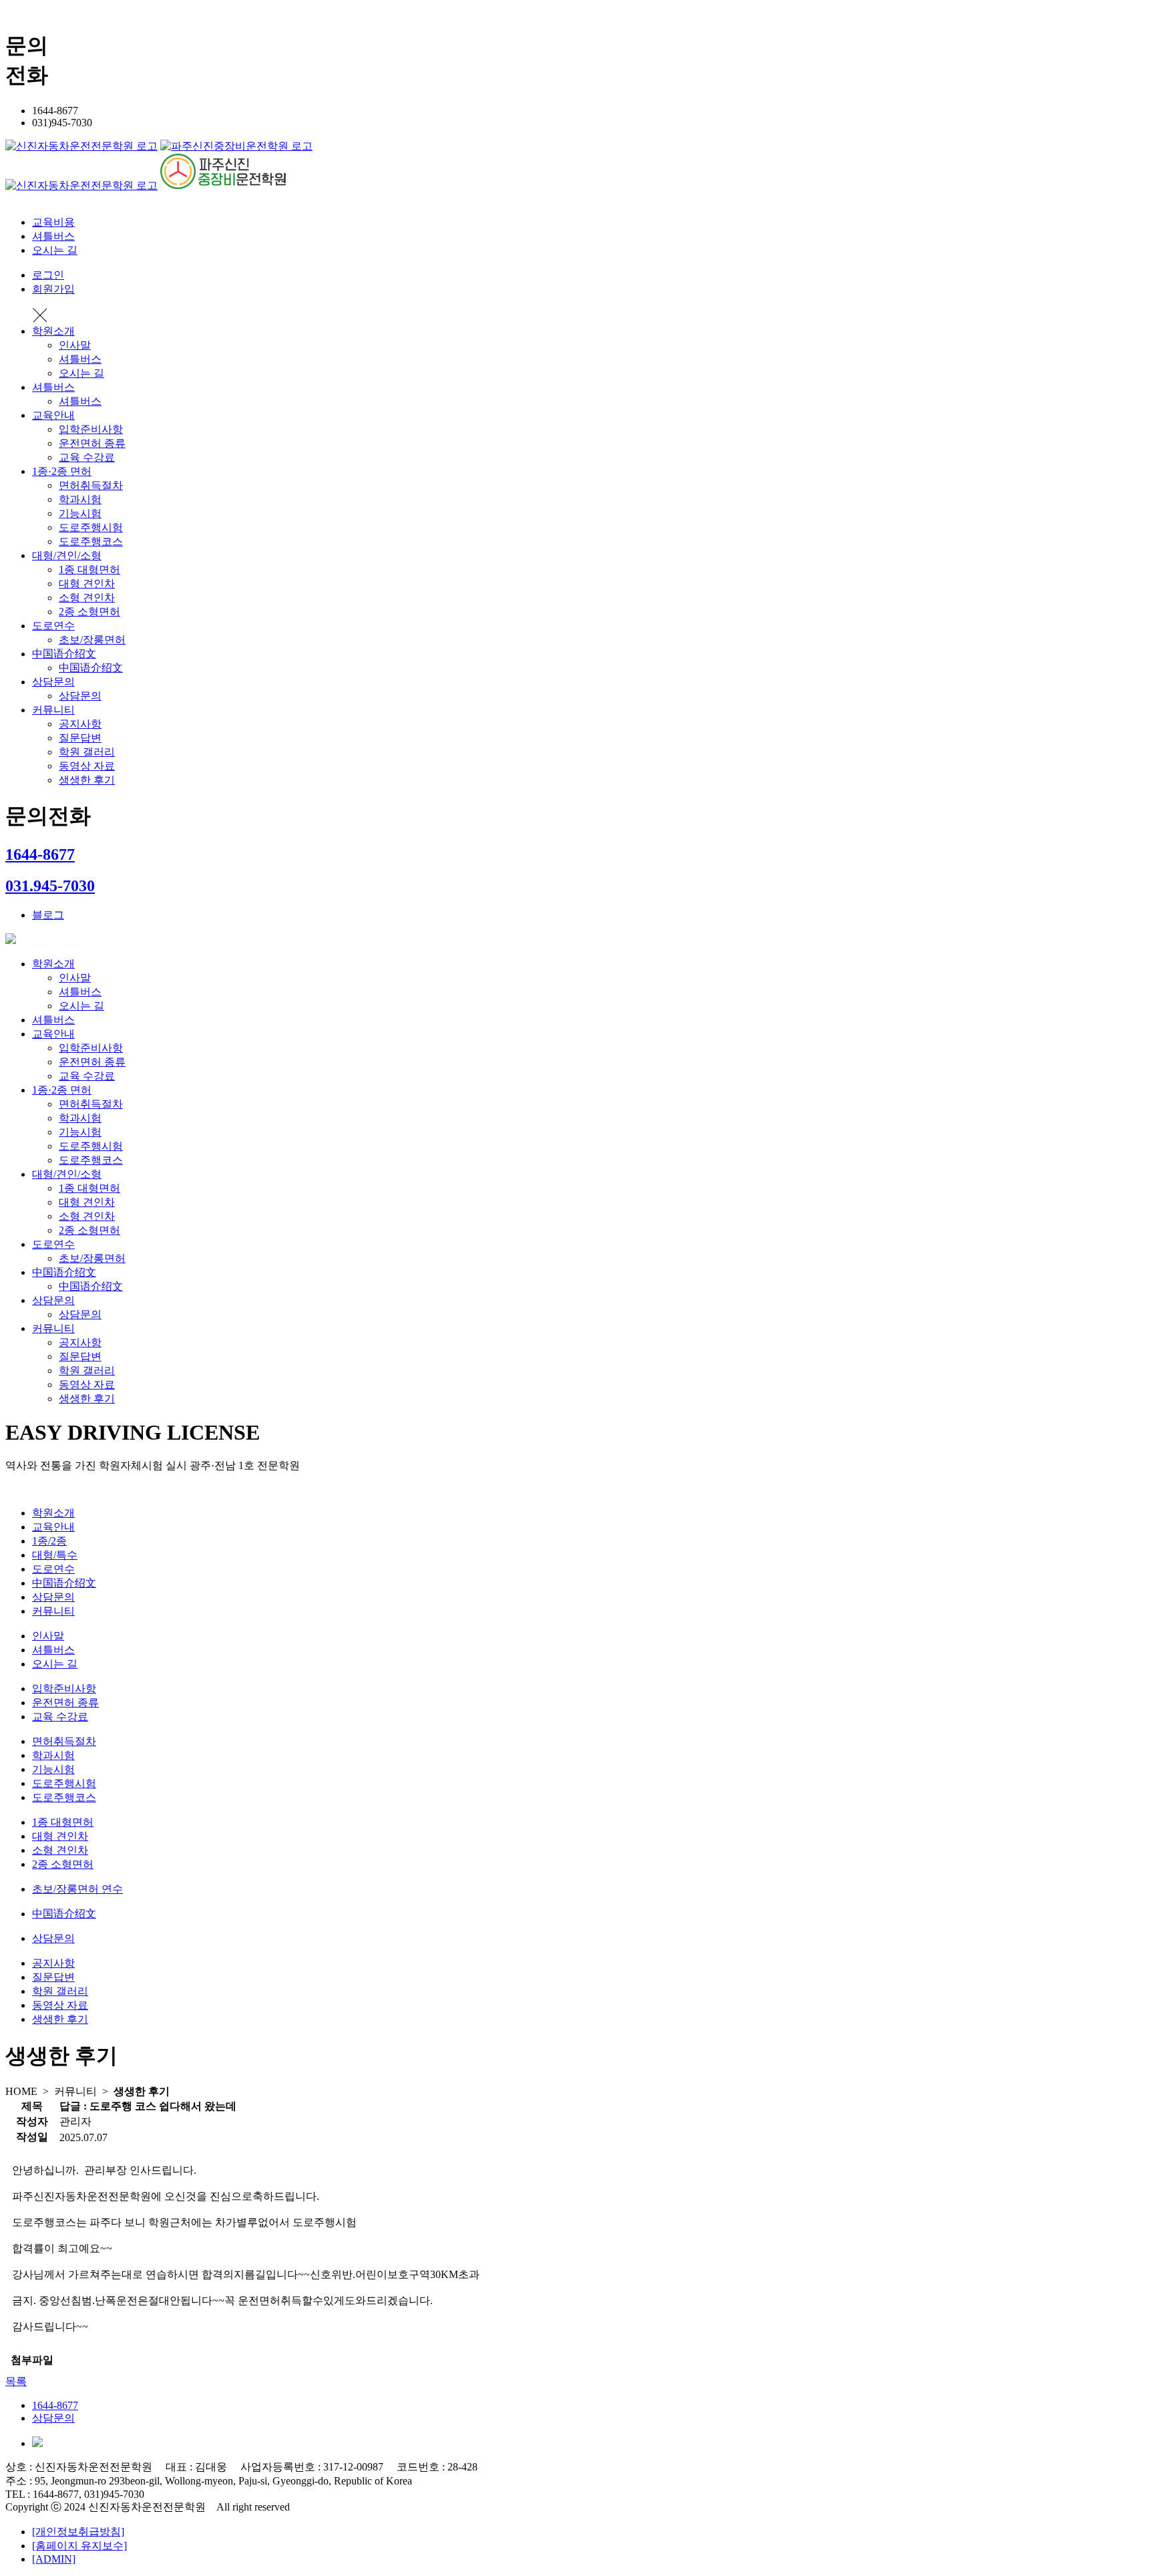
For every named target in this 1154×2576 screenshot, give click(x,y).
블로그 (48, 915)
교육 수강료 (87, 457)
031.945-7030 (50, 886)
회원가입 (53, 289)
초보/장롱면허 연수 (77, 1889)
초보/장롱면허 (92, 640)
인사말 (75, 345)
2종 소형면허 (89, 612)
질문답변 (80, 738)
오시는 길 (55, 250)
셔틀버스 (53, 236)
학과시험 (80, 499)
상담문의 (53, 682)
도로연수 (53, 626)
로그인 (48, 275)
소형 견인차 (87, 598)
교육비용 (53, 222)
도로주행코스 (91, 541)
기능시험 (80, 513)
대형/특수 (55, 1555)
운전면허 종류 (92, 443)
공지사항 (80, 724)
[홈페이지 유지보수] (79, 2546)
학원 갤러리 (87, 752)
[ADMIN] (54, 2559)
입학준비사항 (91, 429)
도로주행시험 (91, 527)
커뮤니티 (53, 710)
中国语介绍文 (64, 654)
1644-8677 (40, 854)
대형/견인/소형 (67, 555)
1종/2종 (49, 1541)
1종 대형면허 (89, 570)
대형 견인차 (87, 584)
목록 (16, 2381)
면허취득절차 (91, 485)
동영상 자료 (87, 766)
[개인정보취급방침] (78, 2532)
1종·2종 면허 (62, 471)
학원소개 (53, 331)
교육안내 (53, 415)
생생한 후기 (87, 780)
